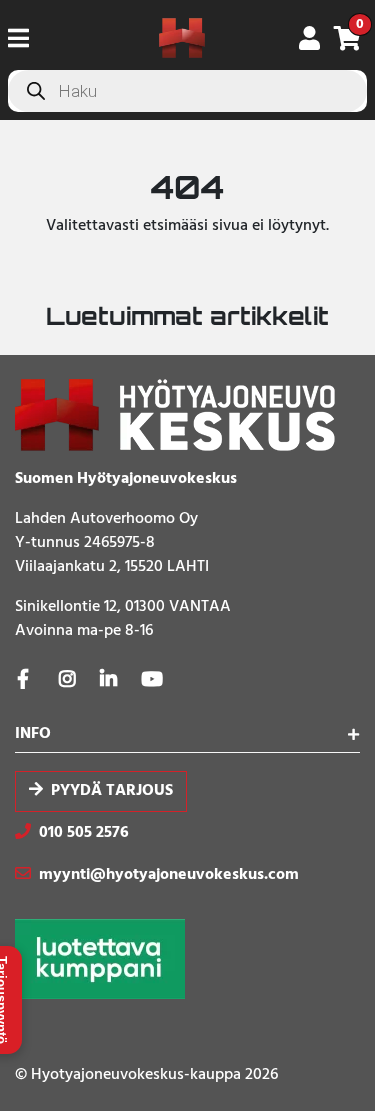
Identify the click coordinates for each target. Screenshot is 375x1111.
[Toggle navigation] (26, 38)
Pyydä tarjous (112, 791)
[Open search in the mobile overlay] (187, 91)
